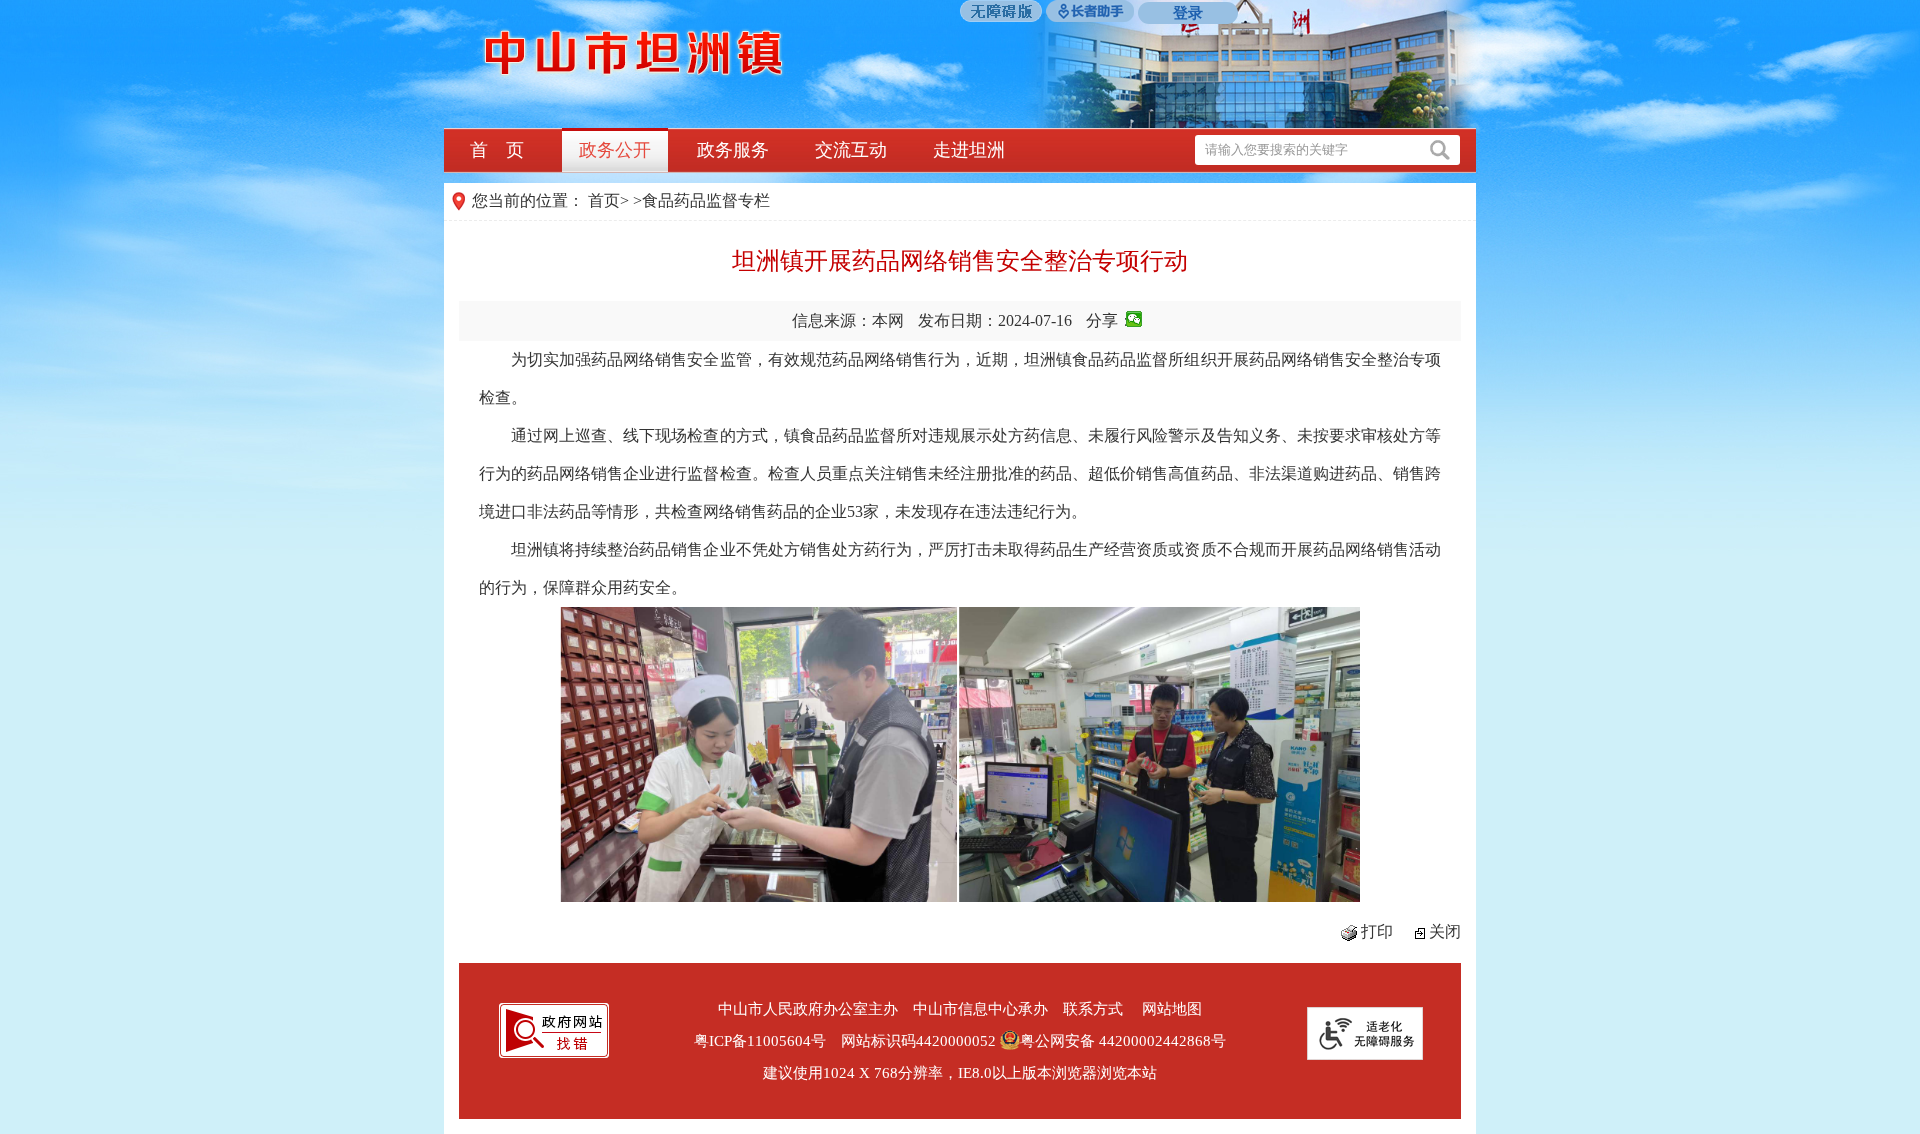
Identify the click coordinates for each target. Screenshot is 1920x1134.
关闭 (1445, 931)
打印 (1377, 931)
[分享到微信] (1134, 319)
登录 (1188, 13)
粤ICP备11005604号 (760, 1041)
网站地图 (1172, 1009)
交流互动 (851, 150)
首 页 (497, 150)
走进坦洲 (969, 150)
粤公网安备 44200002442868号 (1123, 1041)
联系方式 (1093, 1009)
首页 (604, 200)
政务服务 (733, 150)
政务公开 (615, 150)
